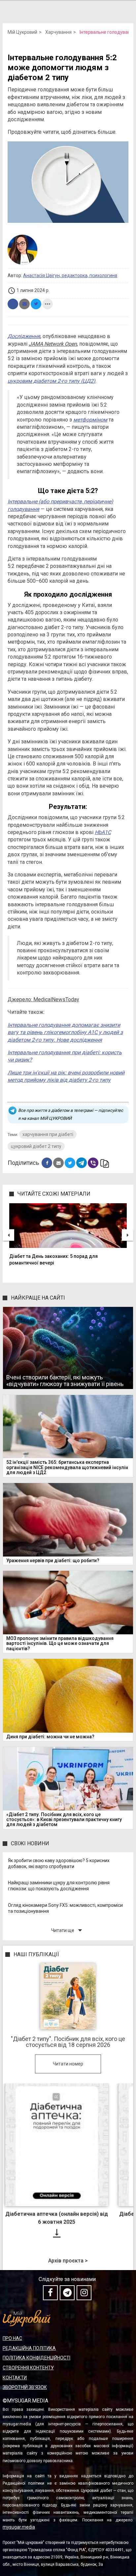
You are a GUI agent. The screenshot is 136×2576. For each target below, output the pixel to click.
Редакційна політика (29, 2348)
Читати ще (68, 1930)
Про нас (12, 2338)
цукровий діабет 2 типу (36, 1146)
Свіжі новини (30, 1843)
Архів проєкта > (68, 2261)
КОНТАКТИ (15, 2378)
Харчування (58, 32)
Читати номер (68, 2064)
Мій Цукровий (22, 32)
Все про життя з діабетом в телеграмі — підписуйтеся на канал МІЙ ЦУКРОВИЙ (71, 1114)
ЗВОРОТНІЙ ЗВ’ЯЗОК (25, 2387)
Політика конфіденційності (36, 2358)
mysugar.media (19, 2527)
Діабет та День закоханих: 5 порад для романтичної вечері (53, 1260)
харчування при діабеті (48, 1134)
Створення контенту (28, 2368)
